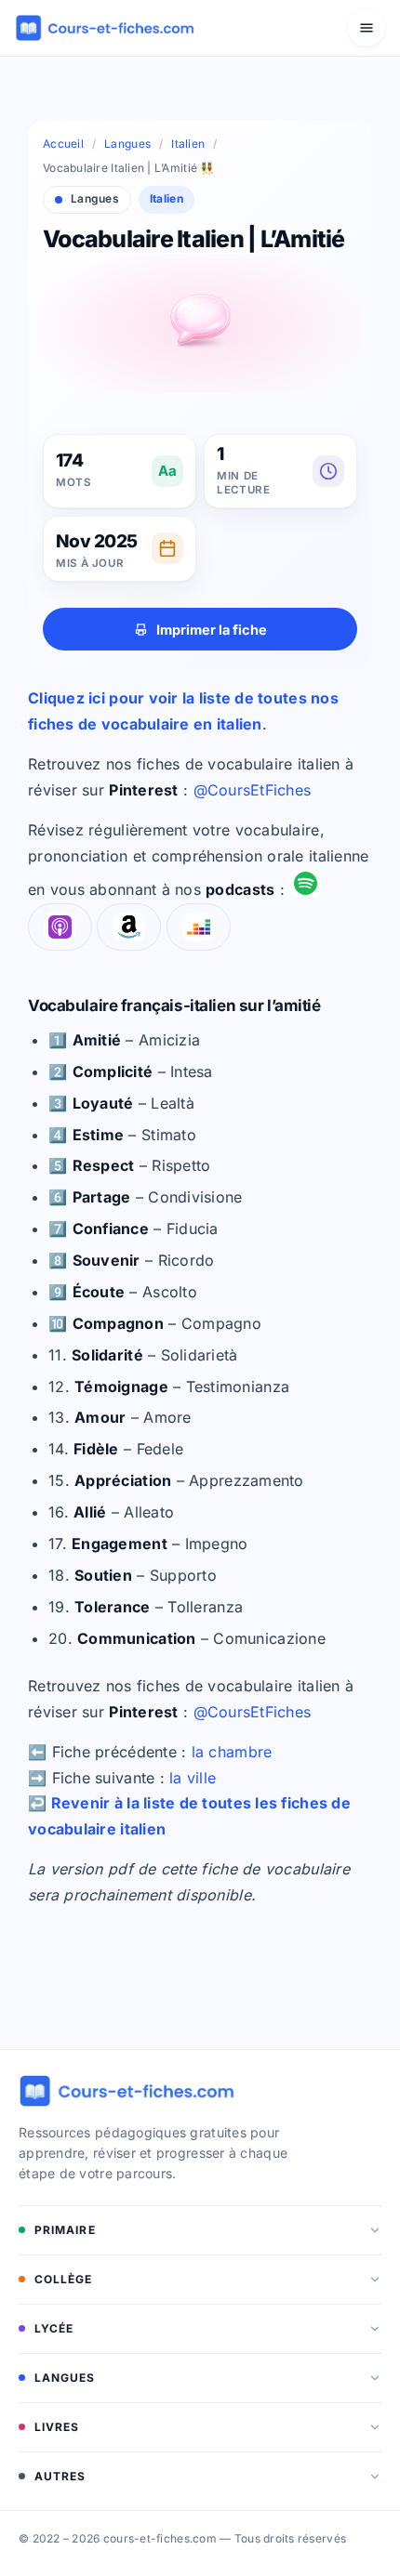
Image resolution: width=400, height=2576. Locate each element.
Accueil (63, 144)
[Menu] (367, 28)
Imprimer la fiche (212, 630)
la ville (193, 1778)
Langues (127, 144)
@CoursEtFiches (253, 790)
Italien (188, 144)
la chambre (232, 1752)
